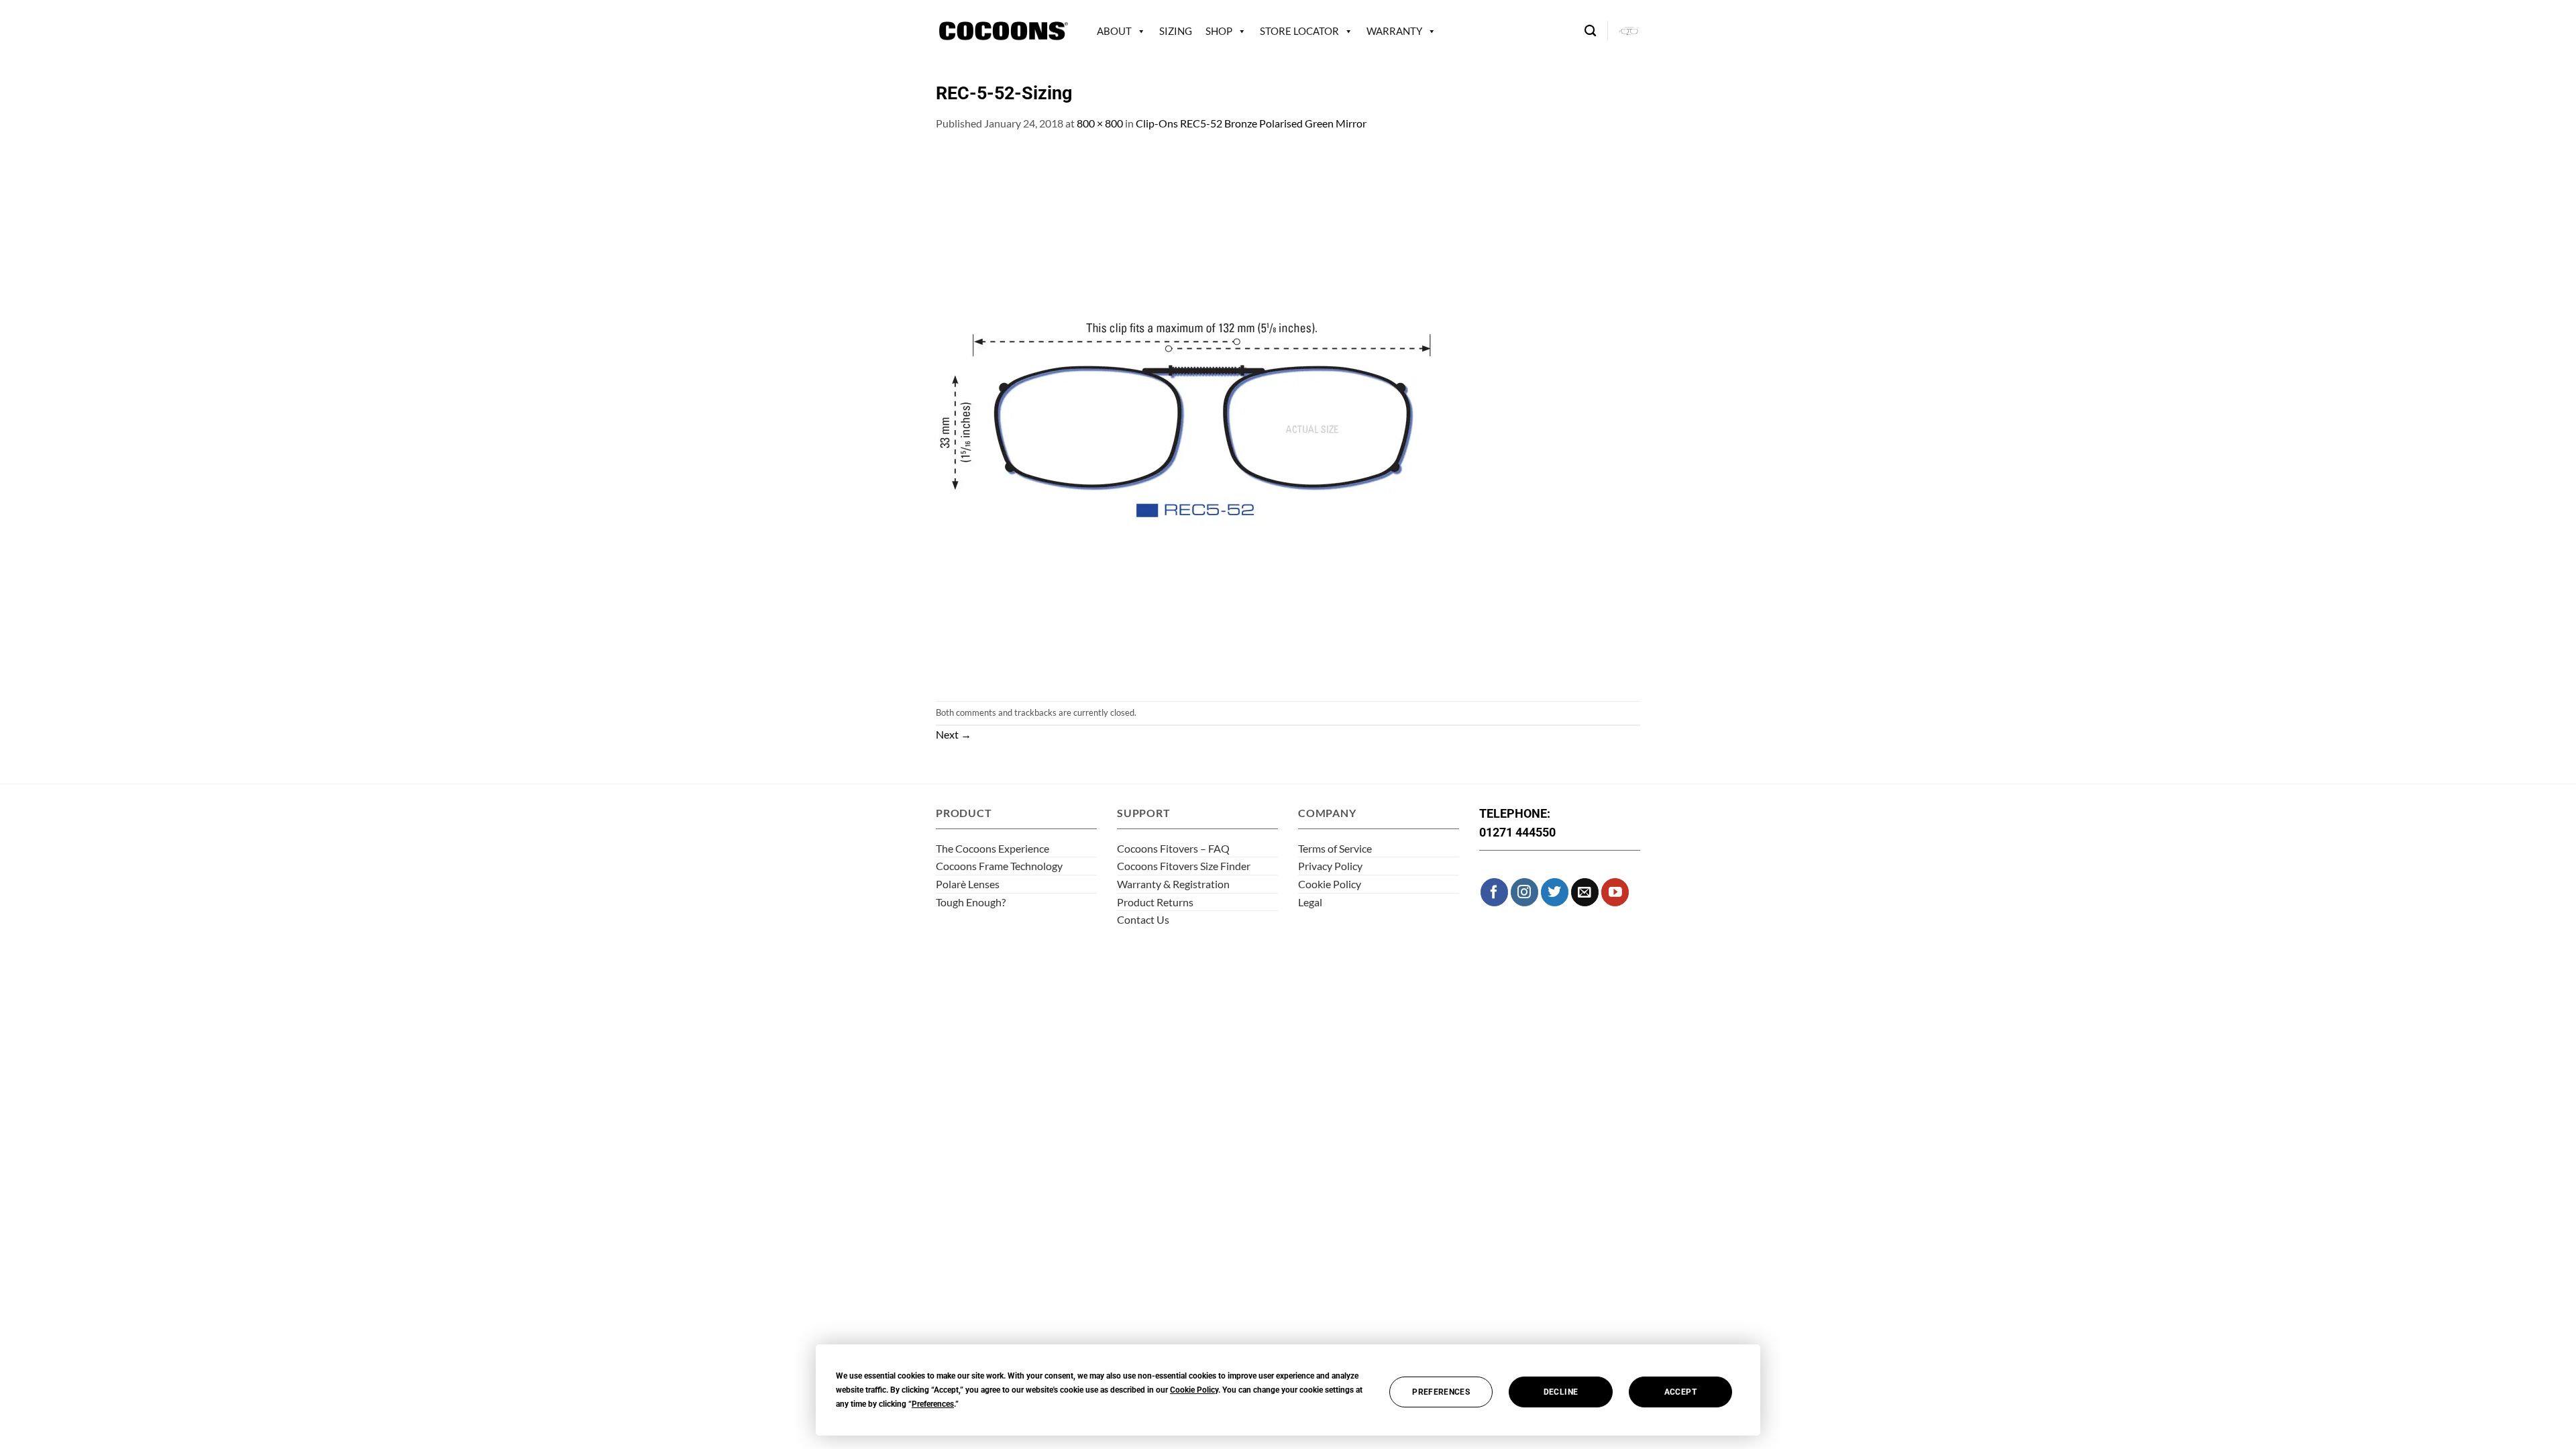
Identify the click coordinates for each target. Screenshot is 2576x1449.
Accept (1680, 1392)
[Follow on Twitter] (1555, 892)
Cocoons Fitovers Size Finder (1184, 866)
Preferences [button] (933, 1404)
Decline (1561, 1392)
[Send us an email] (1585, 892)
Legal (1310, 902)
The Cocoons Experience (992, 848)
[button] (1629, 31)
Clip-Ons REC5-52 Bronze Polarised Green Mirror (1251, 123)
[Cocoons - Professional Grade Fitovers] (1003, 31)
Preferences (1441, 1392)
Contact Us (1143, 919)
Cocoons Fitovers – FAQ (1173, 848)
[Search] (1590, 31)
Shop (1219, 31)
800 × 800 (1100, 123)
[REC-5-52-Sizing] (1204, 415)
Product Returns (1155, 902)
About (1114, 31)
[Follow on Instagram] (1524, 892)
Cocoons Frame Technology (999, 866)
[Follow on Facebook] (1494, 892)
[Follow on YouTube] (1615, 892)
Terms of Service (1335, 848)
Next (954, 734)
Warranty (1394, 31)
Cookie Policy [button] (1194, 1390)
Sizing (1176, 31)
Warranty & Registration (1173, 884)
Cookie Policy (1330, 884)
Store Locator (1299, 31)
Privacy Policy (1330, 866)
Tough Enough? (971, 902)
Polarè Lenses (968, 884)
